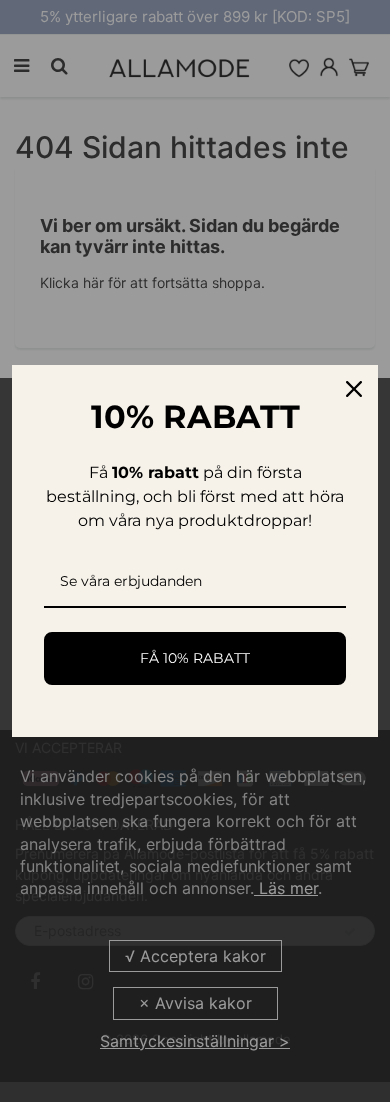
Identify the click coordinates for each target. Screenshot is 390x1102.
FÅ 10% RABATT (195, 658)
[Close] (354, 389)
